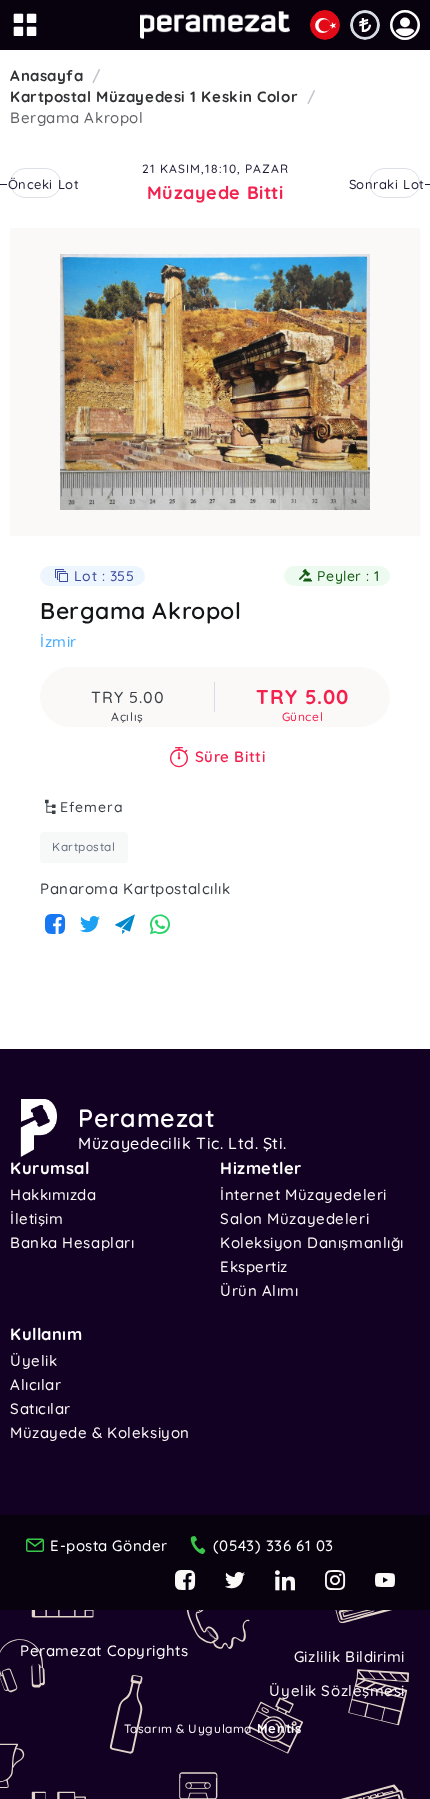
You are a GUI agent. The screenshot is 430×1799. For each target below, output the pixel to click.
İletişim (36, 1218)
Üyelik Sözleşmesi (337, 1690)
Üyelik (33, 1360)
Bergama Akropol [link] (76, 117)
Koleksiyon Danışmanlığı (312, 1242)
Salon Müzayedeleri (294, 1218)
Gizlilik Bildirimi (349, 1656)
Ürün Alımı (259, 1290)
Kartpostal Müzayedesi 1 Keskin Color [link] (154, 96)
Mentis (279, 1728)
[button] (405, 25)
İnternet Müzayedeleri (303, 1194)
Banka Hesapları (72, 1242)
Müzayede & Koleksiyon (100, 1432)
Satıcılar (40, 1408)
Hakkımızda (53, 1194)
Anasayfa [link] (46, 75)
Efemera (92, 807)
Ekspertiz (254, 1266)
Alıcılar (35, 1384)
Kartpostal (84, 846)
